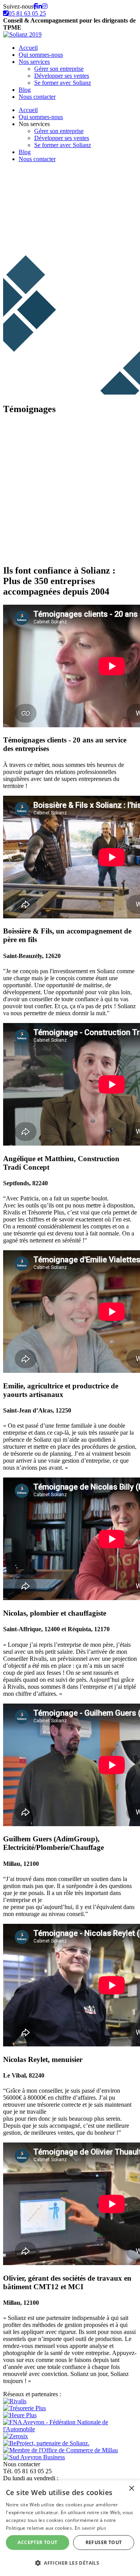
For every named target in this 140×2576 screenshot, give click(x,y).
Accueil (28, 48)
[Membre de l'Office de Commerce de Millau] (60, 2450)
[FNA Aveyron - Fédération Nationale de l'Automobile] (70, 2429)
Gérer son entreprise (59, 69)
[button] (70, 2563)
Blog (25, 90)
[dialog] (70, 2528)
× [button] (131, 2489)
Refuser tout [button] (104, 2542)
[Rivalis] (15, 2401)
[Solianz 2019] (22, 34)
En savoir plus (90, 2528)
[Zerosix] (16, 2436)
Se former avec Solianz (63, 83)
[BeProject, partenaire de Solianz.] (46, 2443)
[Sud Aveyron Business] (34, 2457)
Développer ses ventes (62, 76)
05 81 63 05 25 (27, 13)
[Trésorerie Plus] (24, 2408)
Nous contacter (37, 97)
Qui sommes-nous (41, 55)
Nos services (34, 62)
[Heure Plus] (20, 2415)
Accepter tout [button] (37, 2542)
